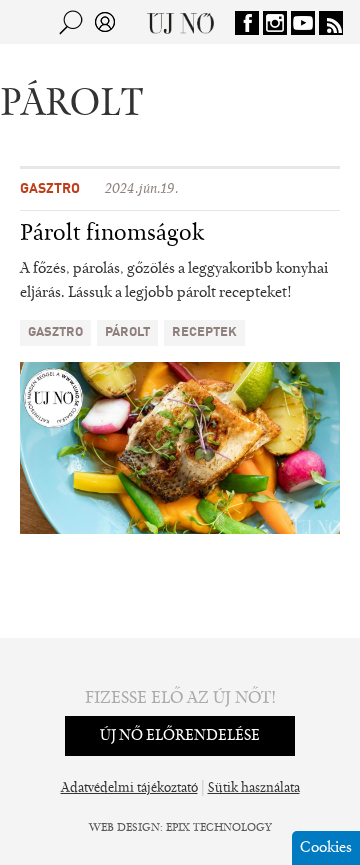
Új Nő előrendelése (180, 736)
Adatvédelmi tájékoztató (129, 789)
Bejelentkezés (105, 22)
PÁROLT (127, 332)
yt (303, 23)
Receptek (204, 332)
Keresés (71, 22)
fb (247, 23)
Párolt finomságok (112, 234)
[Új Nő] (180, 22)
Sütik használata (254, 789)
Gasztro (50, 189)
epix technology (219, 828)
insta (275, 23)
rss (331, 23)
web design (124, 828)
